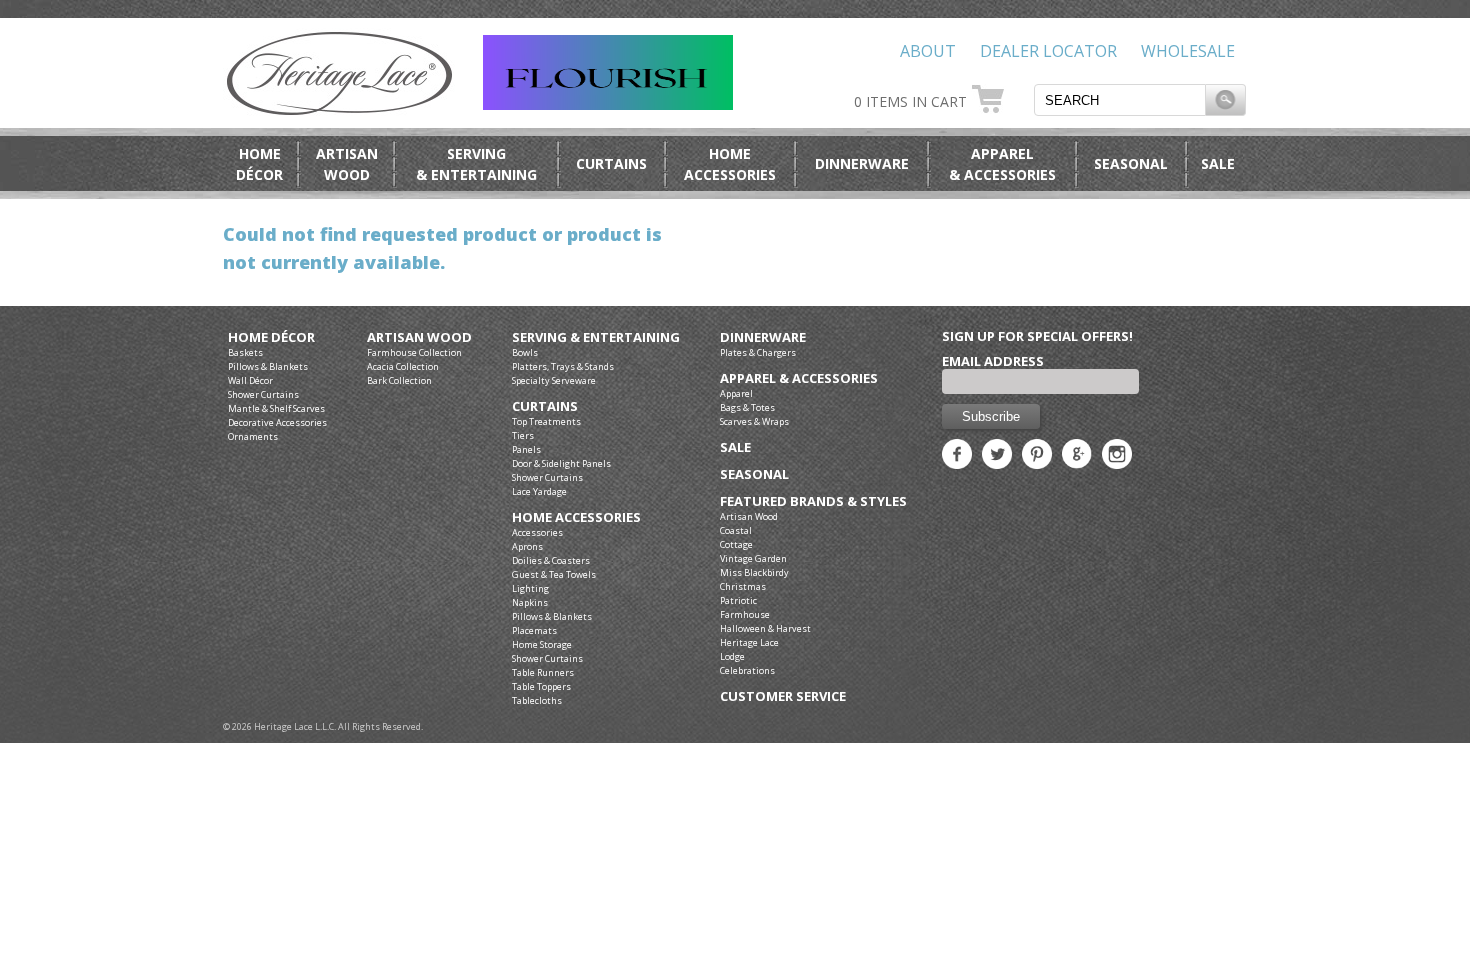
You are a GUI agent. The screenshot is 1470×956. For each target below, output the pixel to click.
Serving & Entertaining (596, 337)
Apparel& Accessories (1002, 164)
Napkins (530, 602)
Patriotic (738, 600)
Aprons (527, 546)
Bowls (525, 352)
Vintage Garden (753, 558)
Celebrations (747, 670)
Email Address (993, 361)
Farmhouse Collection (414, 352)
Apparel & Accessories (799, 378)
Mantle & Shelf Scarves (276, 408)
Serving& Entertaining (476, 164)
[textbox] (1120, 100)
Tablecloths (537, 700)
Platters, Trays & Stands (563, 366)
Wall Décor (250, 380)
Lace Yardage (539, 491)
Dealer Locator (1048, 51)
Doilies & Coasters (551, 560)
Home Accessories (576, 517)
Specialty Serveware (554, 380)
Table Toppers (541, 686)
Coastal (736, 530)
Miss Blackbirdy (754, 572)
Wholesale (1188, 51)
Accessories (537, 532)
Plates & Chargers (758, 352)
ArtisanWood (347, 164)
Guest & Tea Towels (554, 574)
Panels (526, 449)
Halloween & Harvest (765, 628)
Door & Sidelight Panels (561, 463)
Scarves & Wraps (754, 421)
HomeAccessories (730, 164)
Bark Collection (399, 380)
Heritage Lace (749, 642)
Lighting (530, 588)
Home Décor (271, 337)
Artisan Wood (419, 337)
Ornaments (253, 436)
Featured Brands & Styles (813, 501)
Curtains (611, 163)
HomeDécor (259, 164)
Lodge (732, 656)
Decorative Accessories (277, 422)
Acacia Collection (403, 366)
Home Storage (542, 644)
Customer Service (783, 696)
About (928, 51)
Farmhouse (745, 614)
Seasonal (1131, 163)
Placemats (534, 630)
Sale (1218, 163)
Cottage (736, 544)
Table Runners (543, 672)
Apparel (736, 393)
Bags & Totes (747, 407)
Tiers (523, 435)
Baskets (245, 352)
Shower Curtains (263, 394)
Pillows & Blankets (268, 366)
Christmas (743, 586)
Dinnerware (862, 163)
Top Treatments (546, 421)
